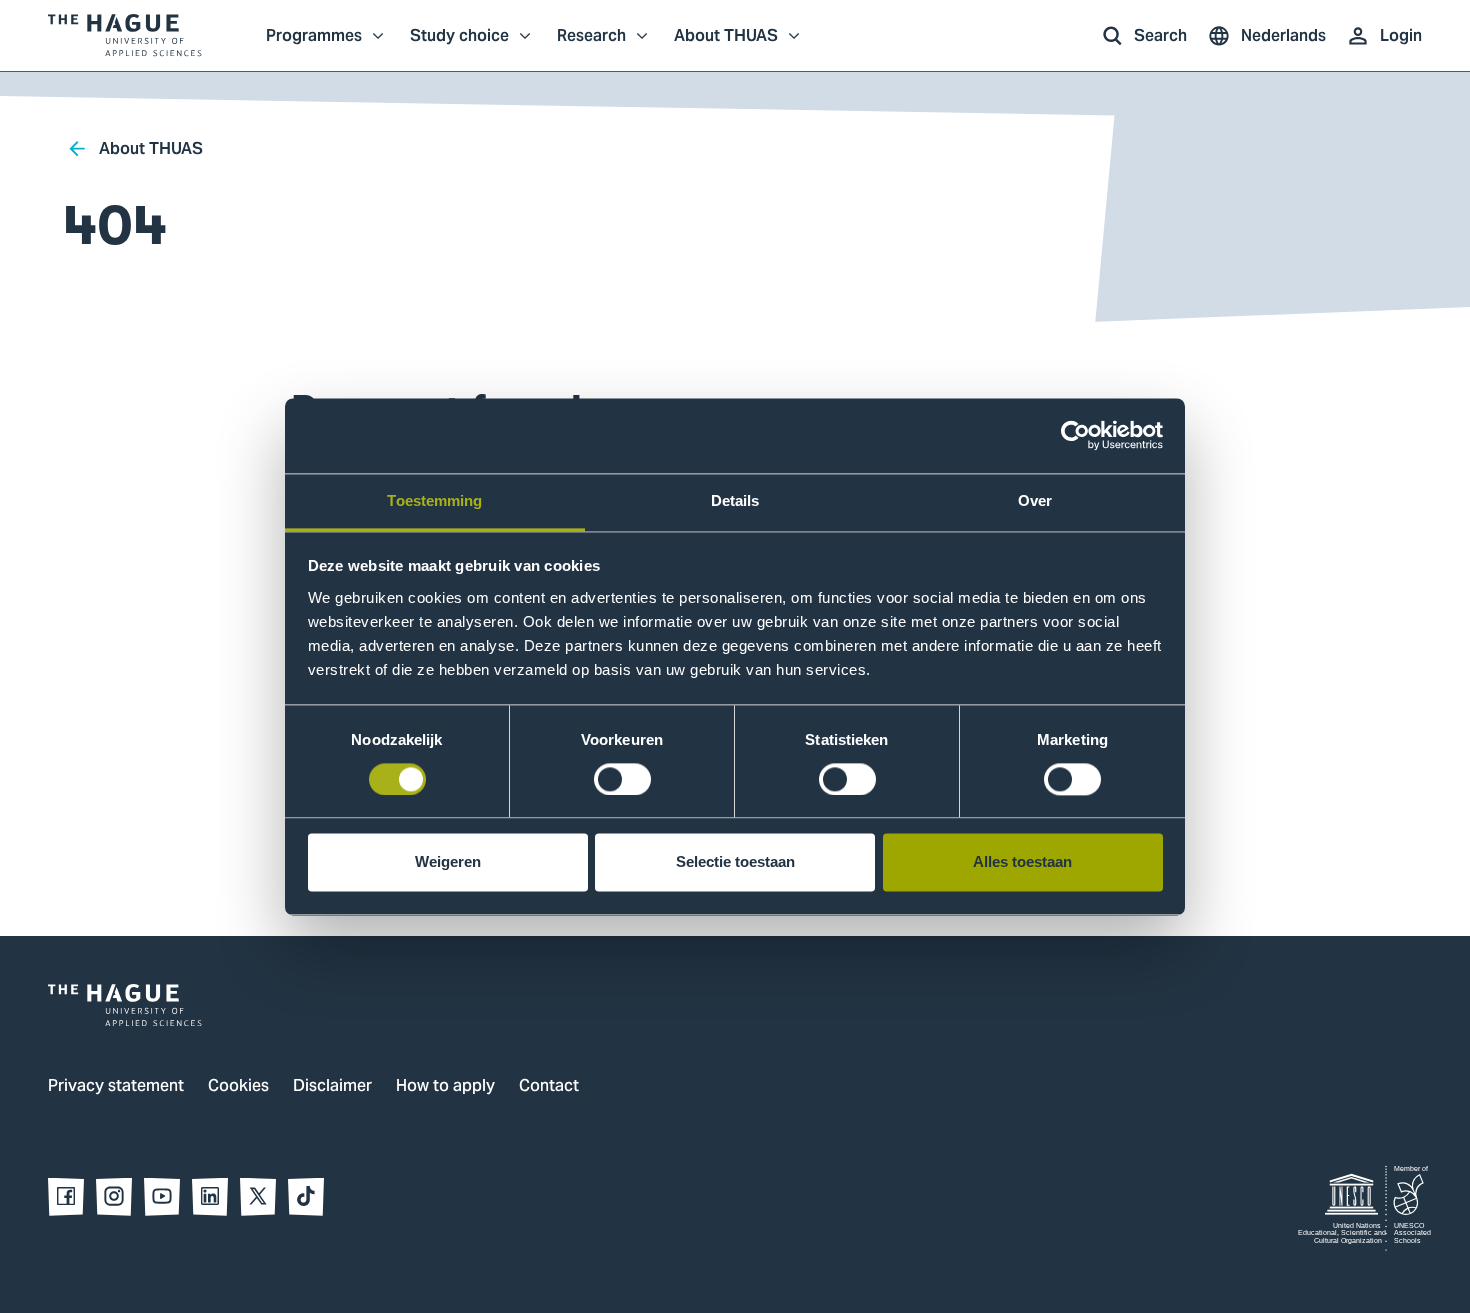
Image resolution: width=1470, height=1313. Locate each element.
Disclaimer (332, 1087)
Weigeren (448, 862)
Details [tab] (735, 500)
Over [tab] (1035, 500)
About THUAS (726, 46)
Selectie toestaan (735, 862)
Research (591, 46)
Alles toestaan (1022, 862)
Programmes (314, 46)
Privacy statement (116, 1087)
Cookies (238, 1087)
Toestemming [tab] (434, 500)
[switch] (622, 779)
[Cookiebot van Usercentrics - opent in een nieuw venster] (1075, 435)
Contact (549, 1087)
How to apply (445, 1087)
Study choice (459, 46)
